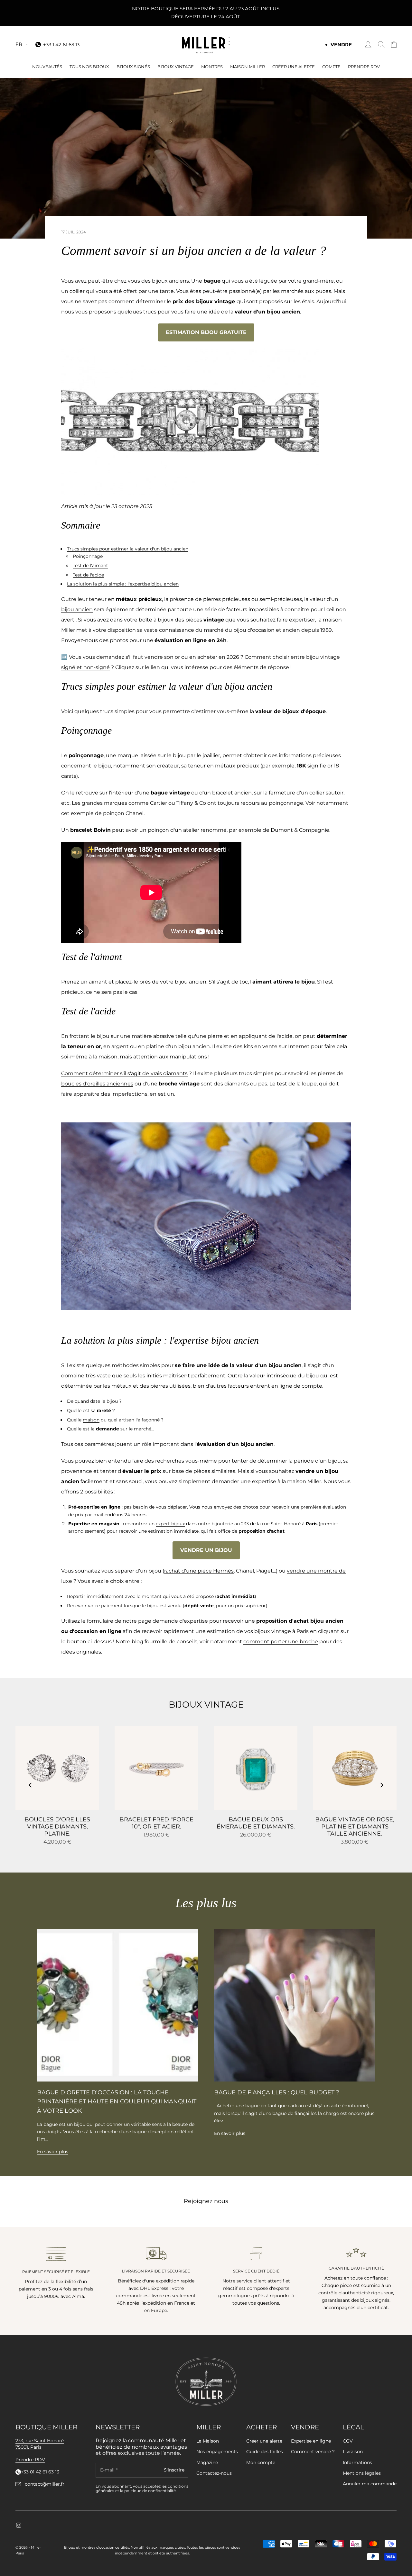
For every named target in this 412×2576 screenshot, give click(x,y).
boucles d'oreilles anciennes (97, 1084)
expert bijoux (170, 1524)
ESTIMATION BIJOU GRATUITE (206, 332)
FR (19, 44)
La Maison (208, 2441)
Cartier (159, 803)
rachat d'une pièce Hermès (199, 1571)
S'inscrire (174, 2470)
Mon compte (261, 2463)
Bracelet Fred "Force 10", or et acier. (156, 1823)
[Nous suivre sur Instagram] (19, 2525)
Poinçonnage (88, 556)
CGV (348, 2441)
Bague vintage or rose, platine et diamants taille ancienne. (355, 1827)
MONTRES (212, 67)
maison (91, 1420)
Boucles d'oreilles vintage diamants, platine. (57, 1827)
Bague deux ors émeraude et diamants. (256, 1823)
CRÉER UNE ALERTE (294, 67)
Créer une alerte (264, 2441)
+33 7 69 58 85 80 (41, 2472)
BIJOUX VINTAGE (176, 67)
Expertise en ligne (311, 2441)
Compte (331, 67)
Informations (357, 2463)
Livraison (353, 2452)
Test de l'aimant (90, 566)
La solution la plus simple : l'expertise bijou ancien (123, 584)
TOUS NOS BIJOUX (89, 67)
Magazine (207, 2463)
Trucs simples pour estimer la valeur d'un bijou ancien (128, 549)
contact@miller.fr (45, 2484)
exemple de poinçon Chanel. (108, 813)
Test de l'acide (88, 575)
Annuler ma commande (370, 2484)
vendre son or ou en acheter (181, 657)
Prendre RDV (364, 67)
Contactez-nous (214, 2473)
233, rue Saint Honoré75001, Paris (40, 2444)
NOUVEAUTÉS (47, 67)
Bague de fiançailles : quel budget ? (277, 2092)
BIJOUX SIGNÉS (133, 67)
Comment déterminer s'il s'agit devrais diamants (124, 1073)
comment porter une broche (281, 1642)
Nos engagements (217, 2452)
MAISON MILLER (248, 67)
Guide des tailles (265, 2452)
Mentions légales (362, 2473)
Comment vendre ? (313, 2452)
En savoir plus (53, 2152)
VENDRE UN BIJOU (206, 1550)
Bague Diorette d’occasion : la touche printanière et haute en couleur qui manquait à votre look (117, 2102)
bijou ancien (77, 609)
